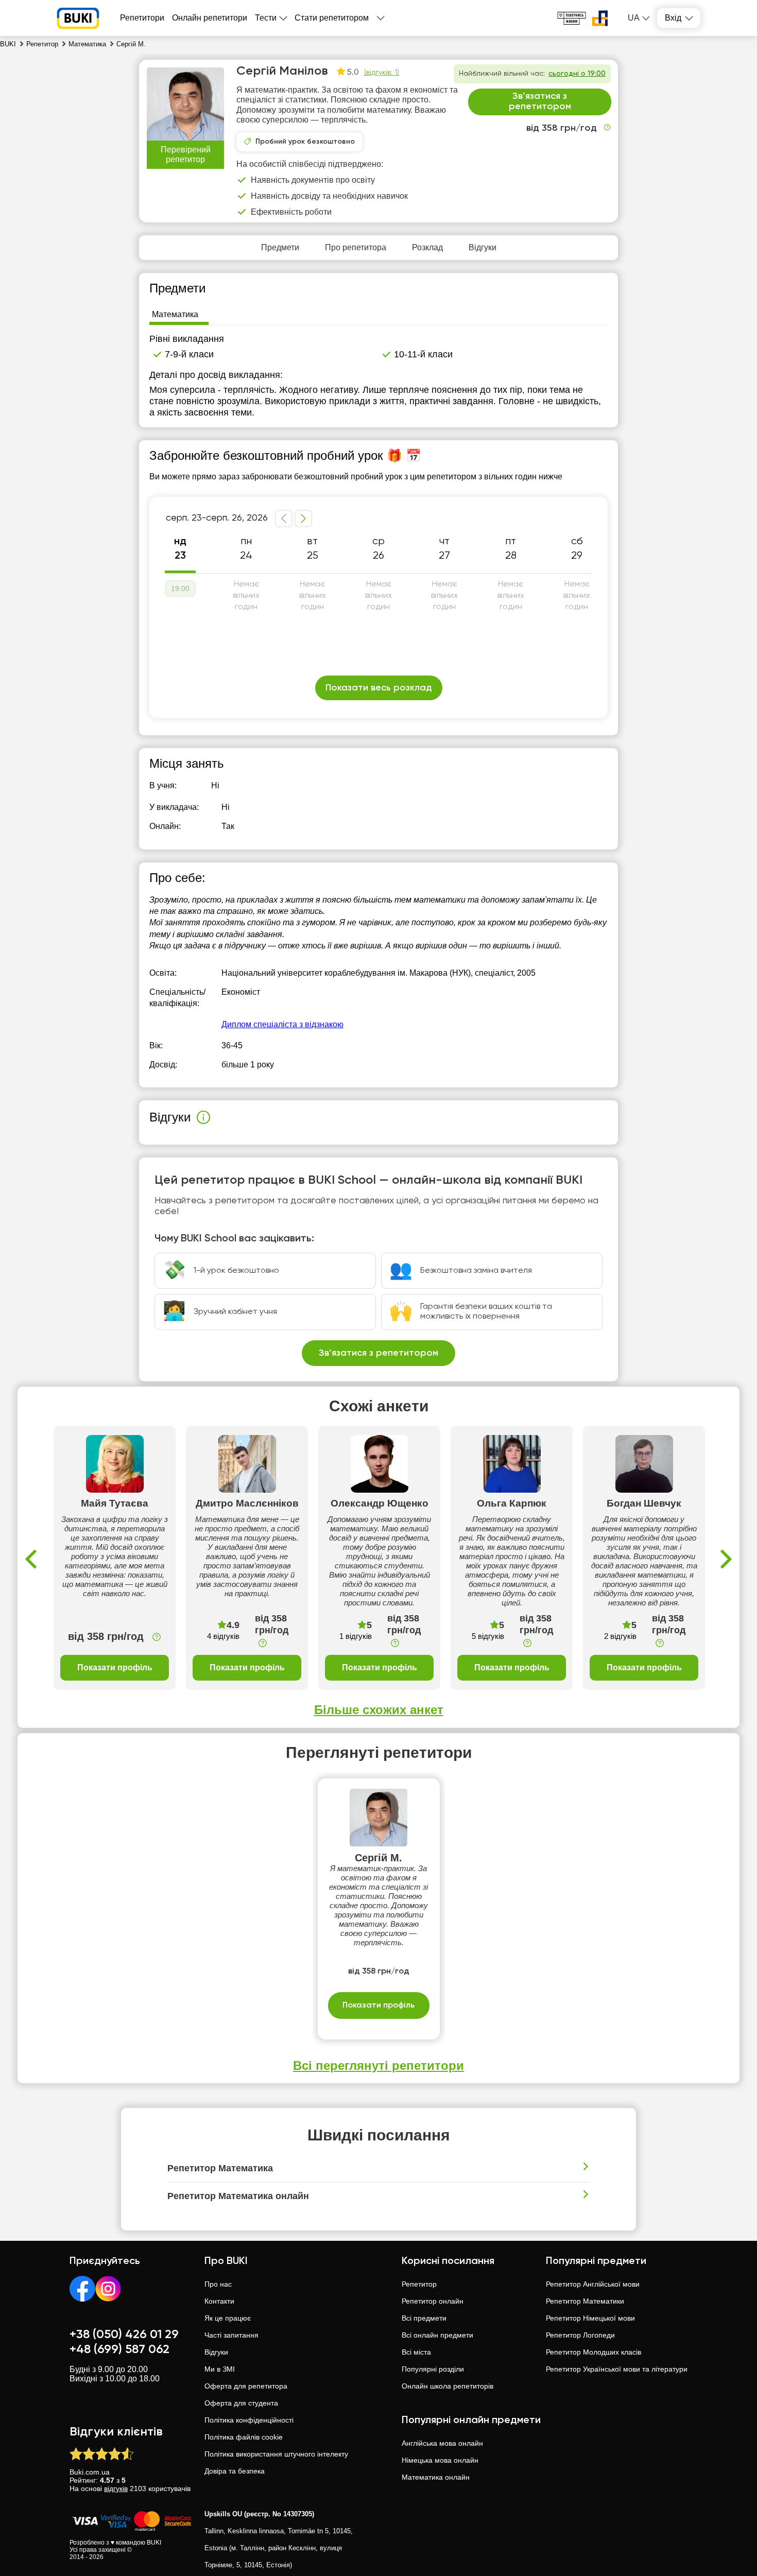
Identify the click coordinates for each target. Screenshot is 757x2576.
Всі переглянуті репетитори (378, 2065)
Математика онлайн (436, 2477)
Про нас (218, 2284)
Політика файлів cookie (244, 2437)
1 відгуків (356, 1636)
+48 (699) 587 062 (119, 2349)
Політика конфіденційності (249, 2420)
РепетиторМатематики (585, 2301)
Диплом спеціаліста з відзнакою (282, 1024)
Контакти (219, 2301)
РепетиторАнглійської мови (593, 2284)
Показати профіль (115, 1667)
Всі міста (416, 2352)
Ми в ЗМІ (220, 2369)
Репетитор (419, 2284)
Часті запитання (231, 2335)
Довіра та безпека (235, 2471)
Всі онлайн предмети (437, 2335)
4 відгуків (223, 1636)
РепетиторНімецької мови (590, 2318)
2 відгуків (620, 1636)
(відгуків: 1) (382, 73)
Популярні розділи (433, 2369)
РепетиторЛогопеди (580, 2335)
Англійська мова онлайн (442, 2443)
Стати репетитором (332, 18)
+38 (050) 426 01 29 (124, 2335)
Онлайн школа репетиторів (448, 2386)
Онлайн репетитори (210, 18)
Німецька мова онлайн (440, 2460)
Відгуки (216, 2352)
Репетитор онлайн (433, 2301)
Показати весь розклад (379, 688)
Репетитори (142, 18)
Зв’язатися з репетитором (540, 101)
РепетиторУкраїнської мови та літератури (617, 2369)
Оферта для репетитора (246, 2386)
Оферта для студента (241, 2403)
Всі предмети (424, 2318)
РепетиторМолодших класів (593, 2352)
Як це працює (228, 2318)
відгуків (116, 2488)
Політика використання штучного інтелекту (276, 2454)
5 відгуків (488, 1636)
